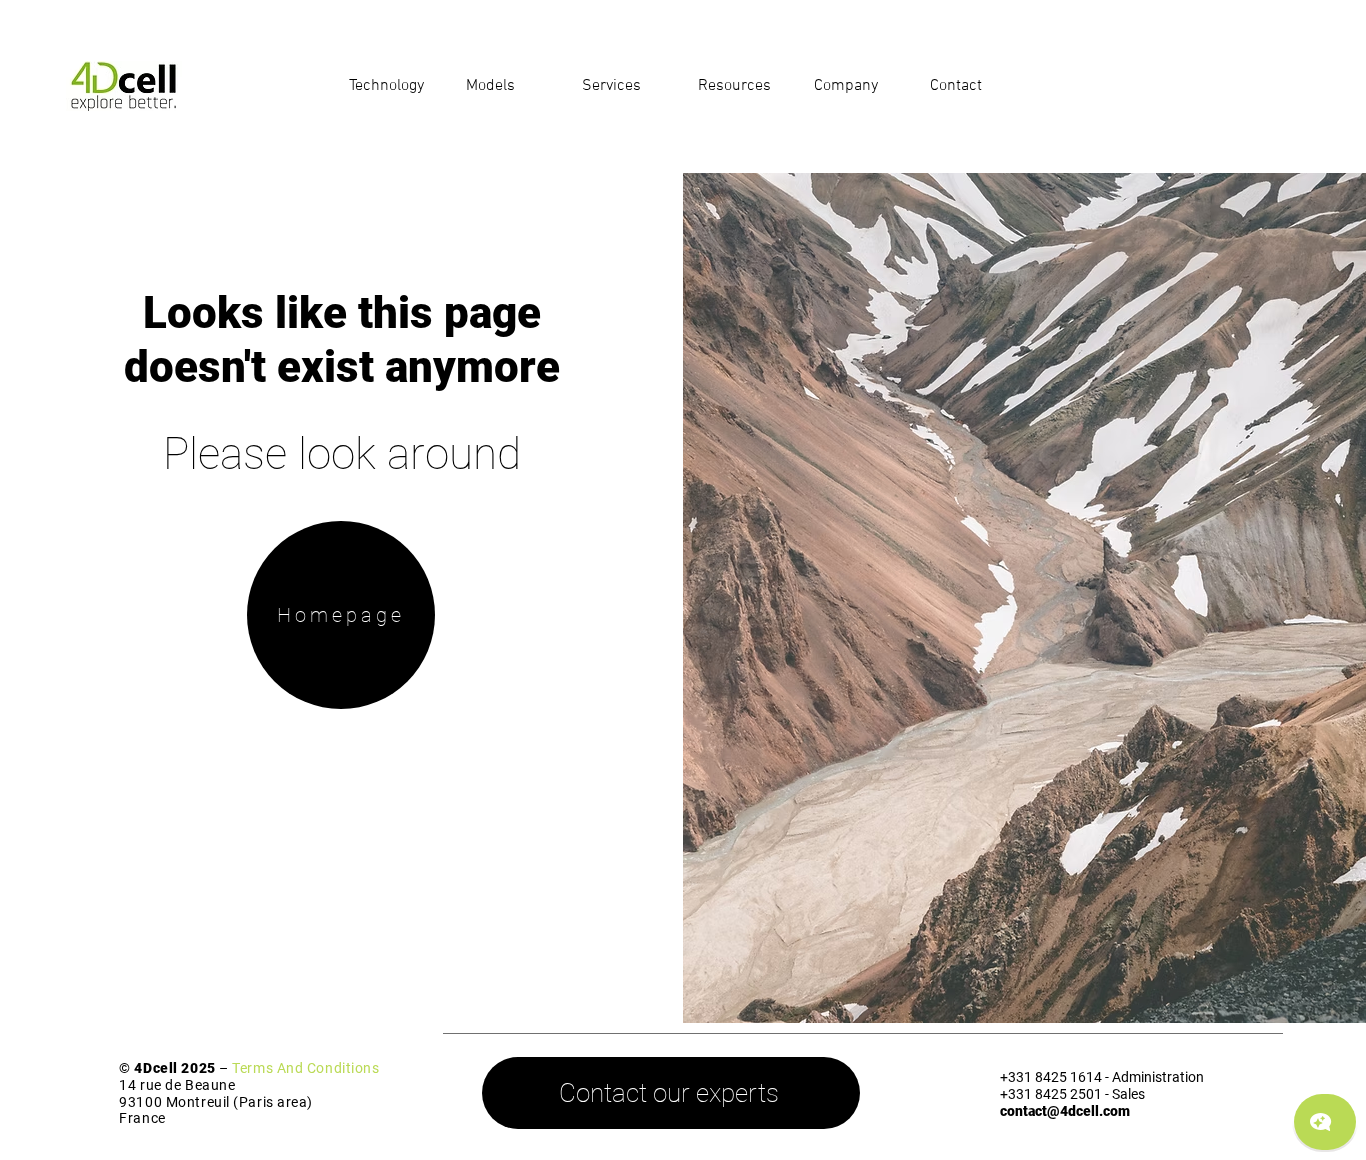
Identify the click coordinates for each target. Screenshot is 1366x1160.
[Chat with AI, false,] (1325, 1122)
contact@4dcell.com (1065, 1111)
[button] (392, 86)
